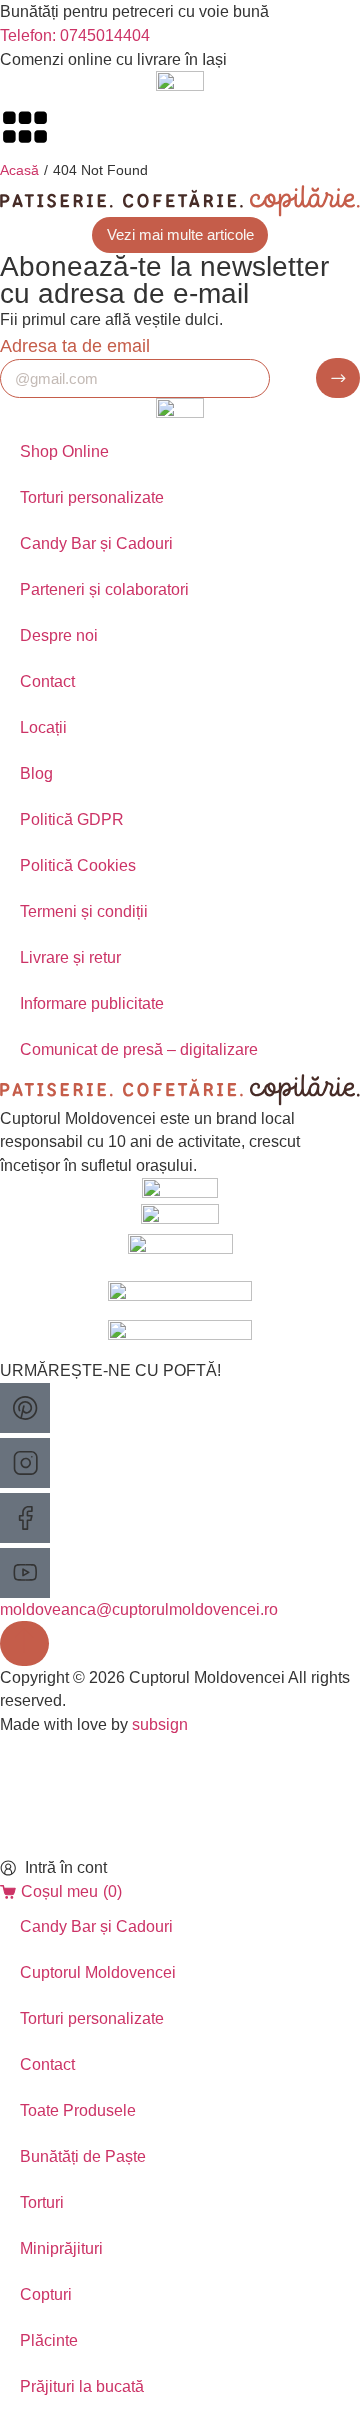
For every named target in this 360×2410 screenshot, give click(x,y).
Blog (36, 773)
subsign (160, 1724)
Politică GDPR (72, 819)
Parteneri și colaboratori (104, 589)
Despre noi (59, 635)
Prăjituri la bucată (82, 2386)
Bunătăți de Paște (83, 2156)
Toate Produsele (78, 2110)
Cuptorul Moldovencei (98, 1972)
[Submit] (338, 378)
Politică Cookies (78, 865)
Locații (43, 727)
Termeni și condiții (84, 911)
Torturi (42, 2202)
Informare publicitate (92, 1003)
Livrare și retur (70, 957)
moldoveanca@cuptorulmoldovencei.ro (139, 1609)
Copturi (46, 2294)
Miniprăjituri (61, 2248)
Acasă (19, 170)
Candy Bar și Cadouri (96, 543)
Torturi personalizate (92, 497)
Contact (47, 681)
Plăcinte (49, 2340)
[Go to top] (24, 1643)
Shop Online (64, 451)
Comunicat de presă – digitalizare (139, 1049)
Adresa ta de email (75, 345)
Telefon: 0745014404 (75, 35)
